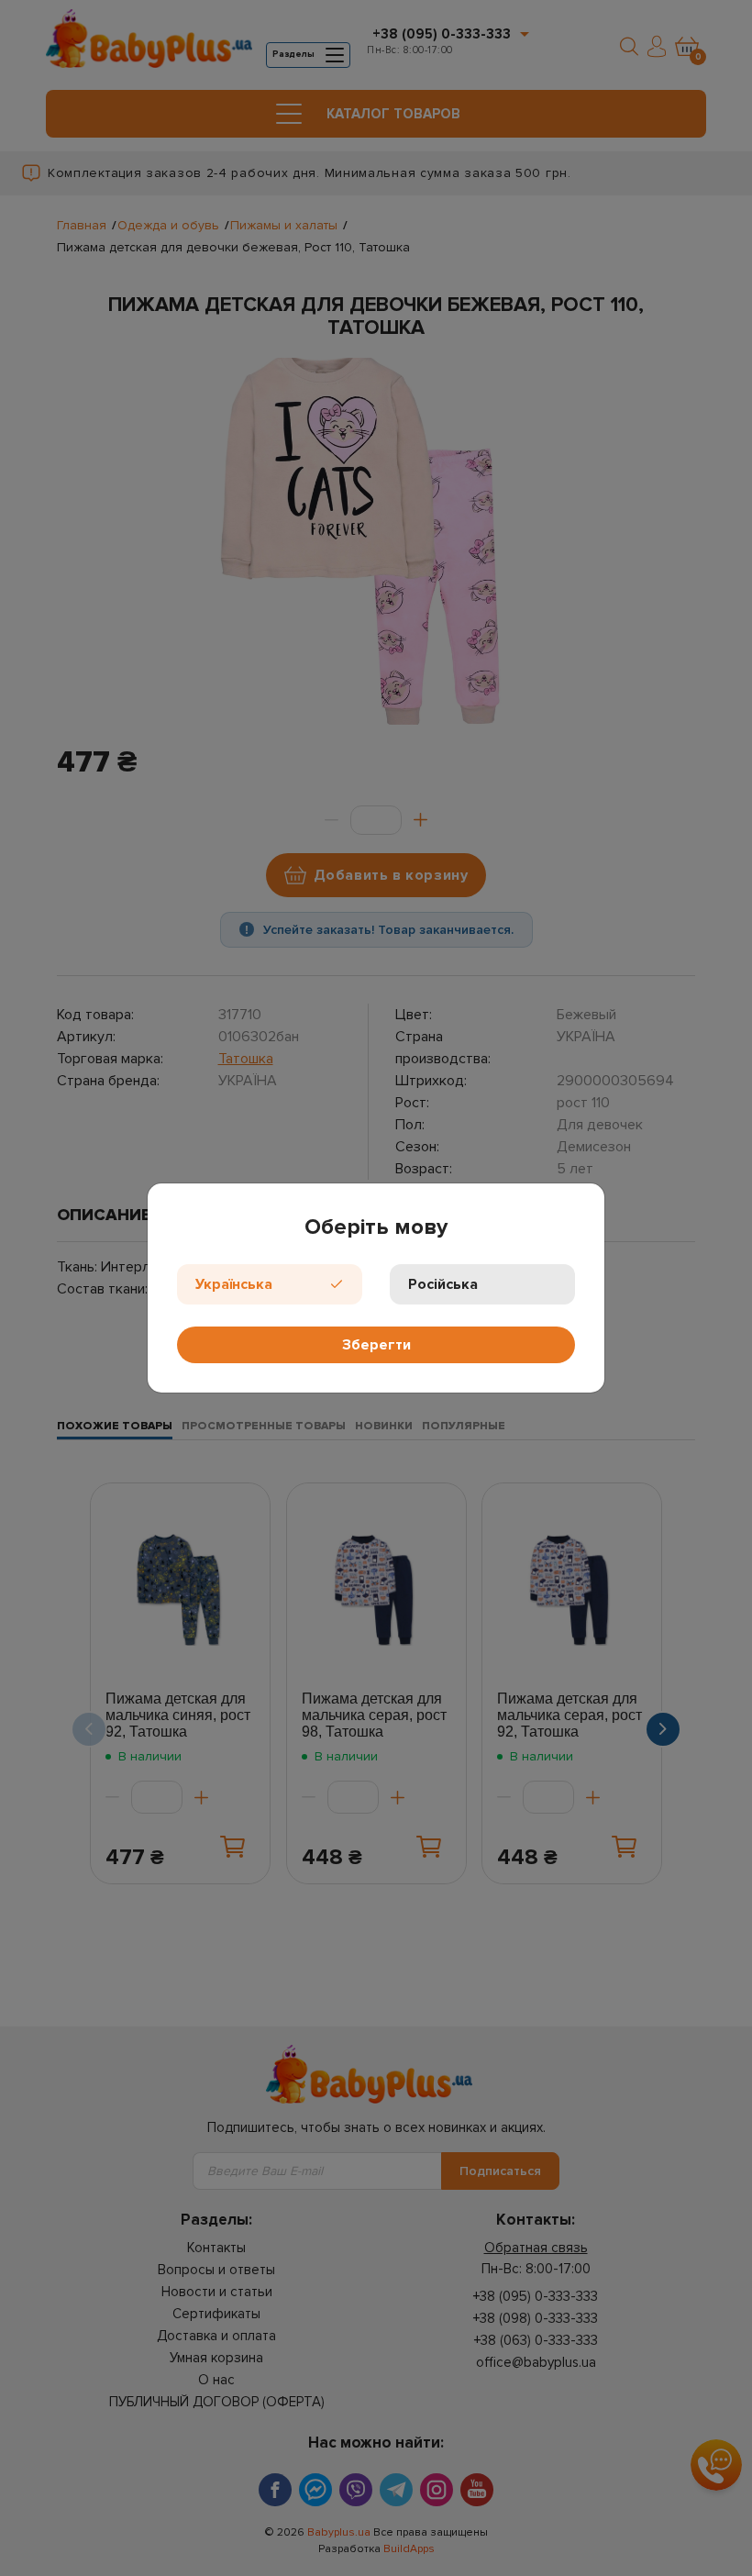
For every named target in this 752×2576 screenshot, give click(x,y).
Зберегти (376, 1345)
